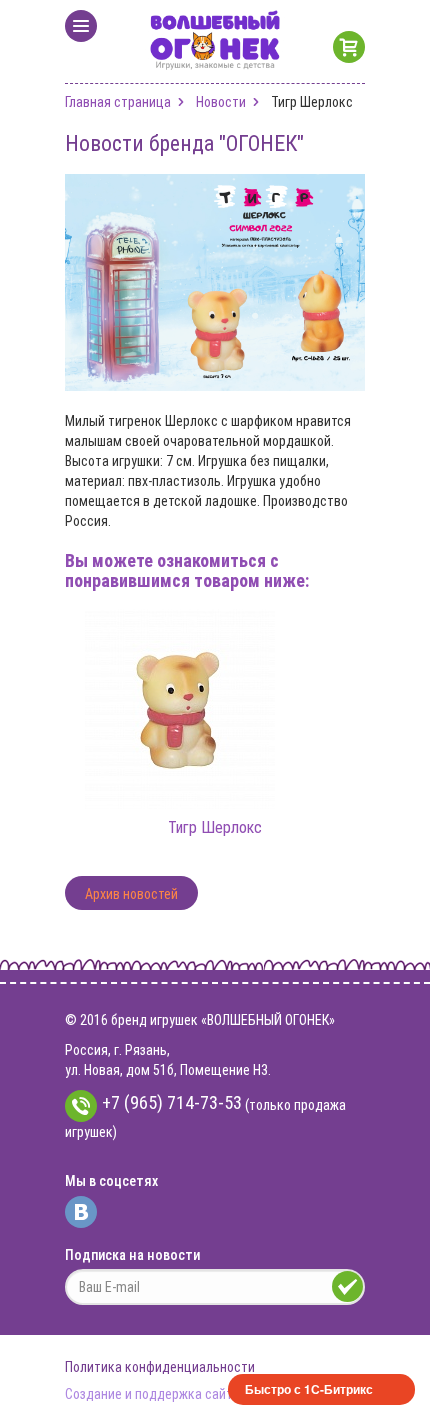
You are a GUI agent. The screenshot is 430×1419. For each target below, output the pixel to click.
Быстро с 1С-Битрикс (309, 1389)
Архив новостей (131, 894)
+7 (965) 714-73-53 (172, 1102)
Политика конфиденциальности (160, 1367)
